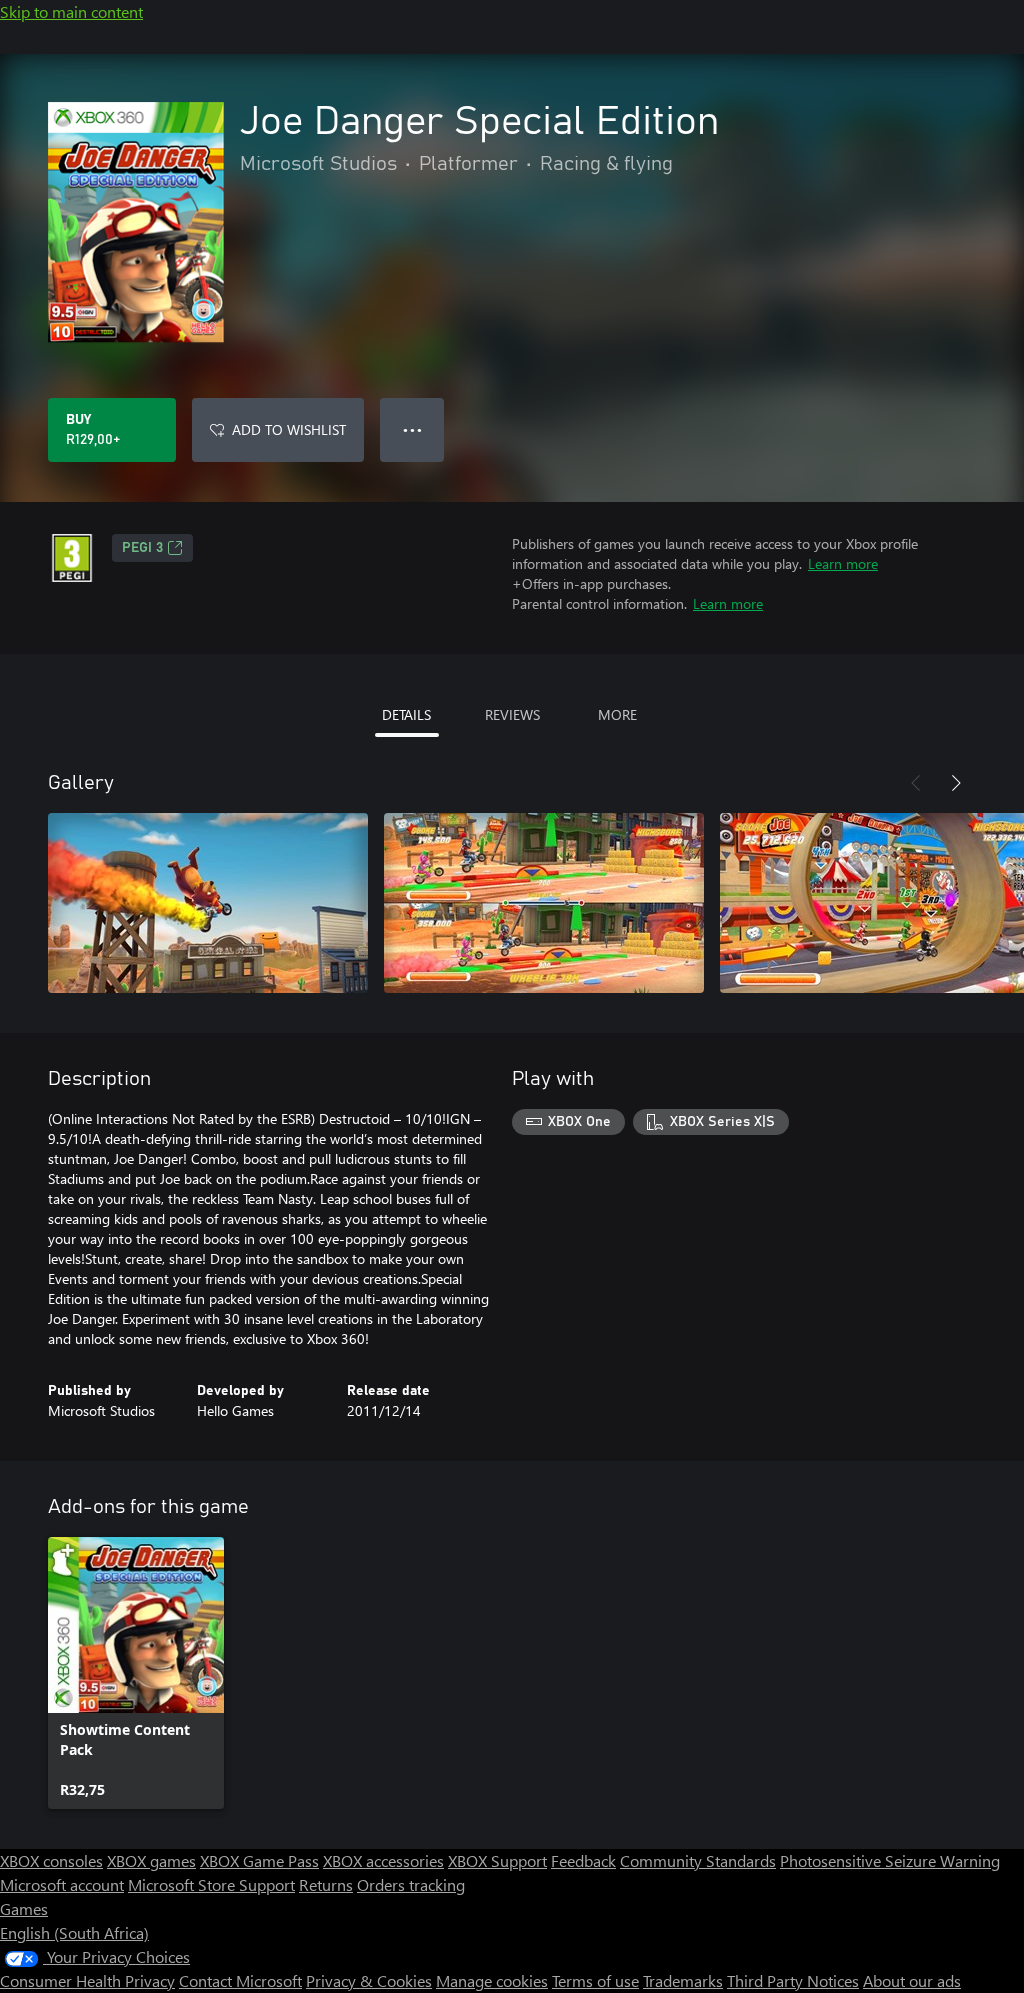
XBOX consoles (51, 1860)
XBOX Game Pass (259, 1860)
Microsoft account (62, 1884)
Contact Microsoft (240, 1980)
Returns (326, 1884)
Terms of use (595, 1980)
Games (24, 1908)
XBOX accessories (383, 1860)
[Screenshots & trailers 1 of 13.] (208, 903)
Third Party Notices (793, 1980)
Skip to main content (71, 11)
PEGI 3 (142, 548)
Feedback (583, 1860)
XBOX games (151, 1860)
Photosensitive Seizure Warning (890, 1860)
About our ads (912, 1980)
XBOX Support (497, 1860)
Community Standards (698, 1860)
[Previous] (916, 783)
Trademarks (683, 1980)
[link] (136, 1673)
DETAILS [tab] (406, 714)
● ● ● (412, 429)
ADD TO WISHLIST (289, 429)
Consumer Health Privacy (87, 1980)
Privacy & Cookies (369, 1980)
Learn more (843, 563)
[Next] (956, 783)
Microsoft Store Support (211, 1884)
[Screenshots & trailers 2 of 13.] (544, 903)
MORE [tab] (617, 714)
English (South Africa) (74, 1932)
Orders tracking (411, 1884)
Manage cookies (492, 1980)
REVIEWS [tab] (512, 714)
